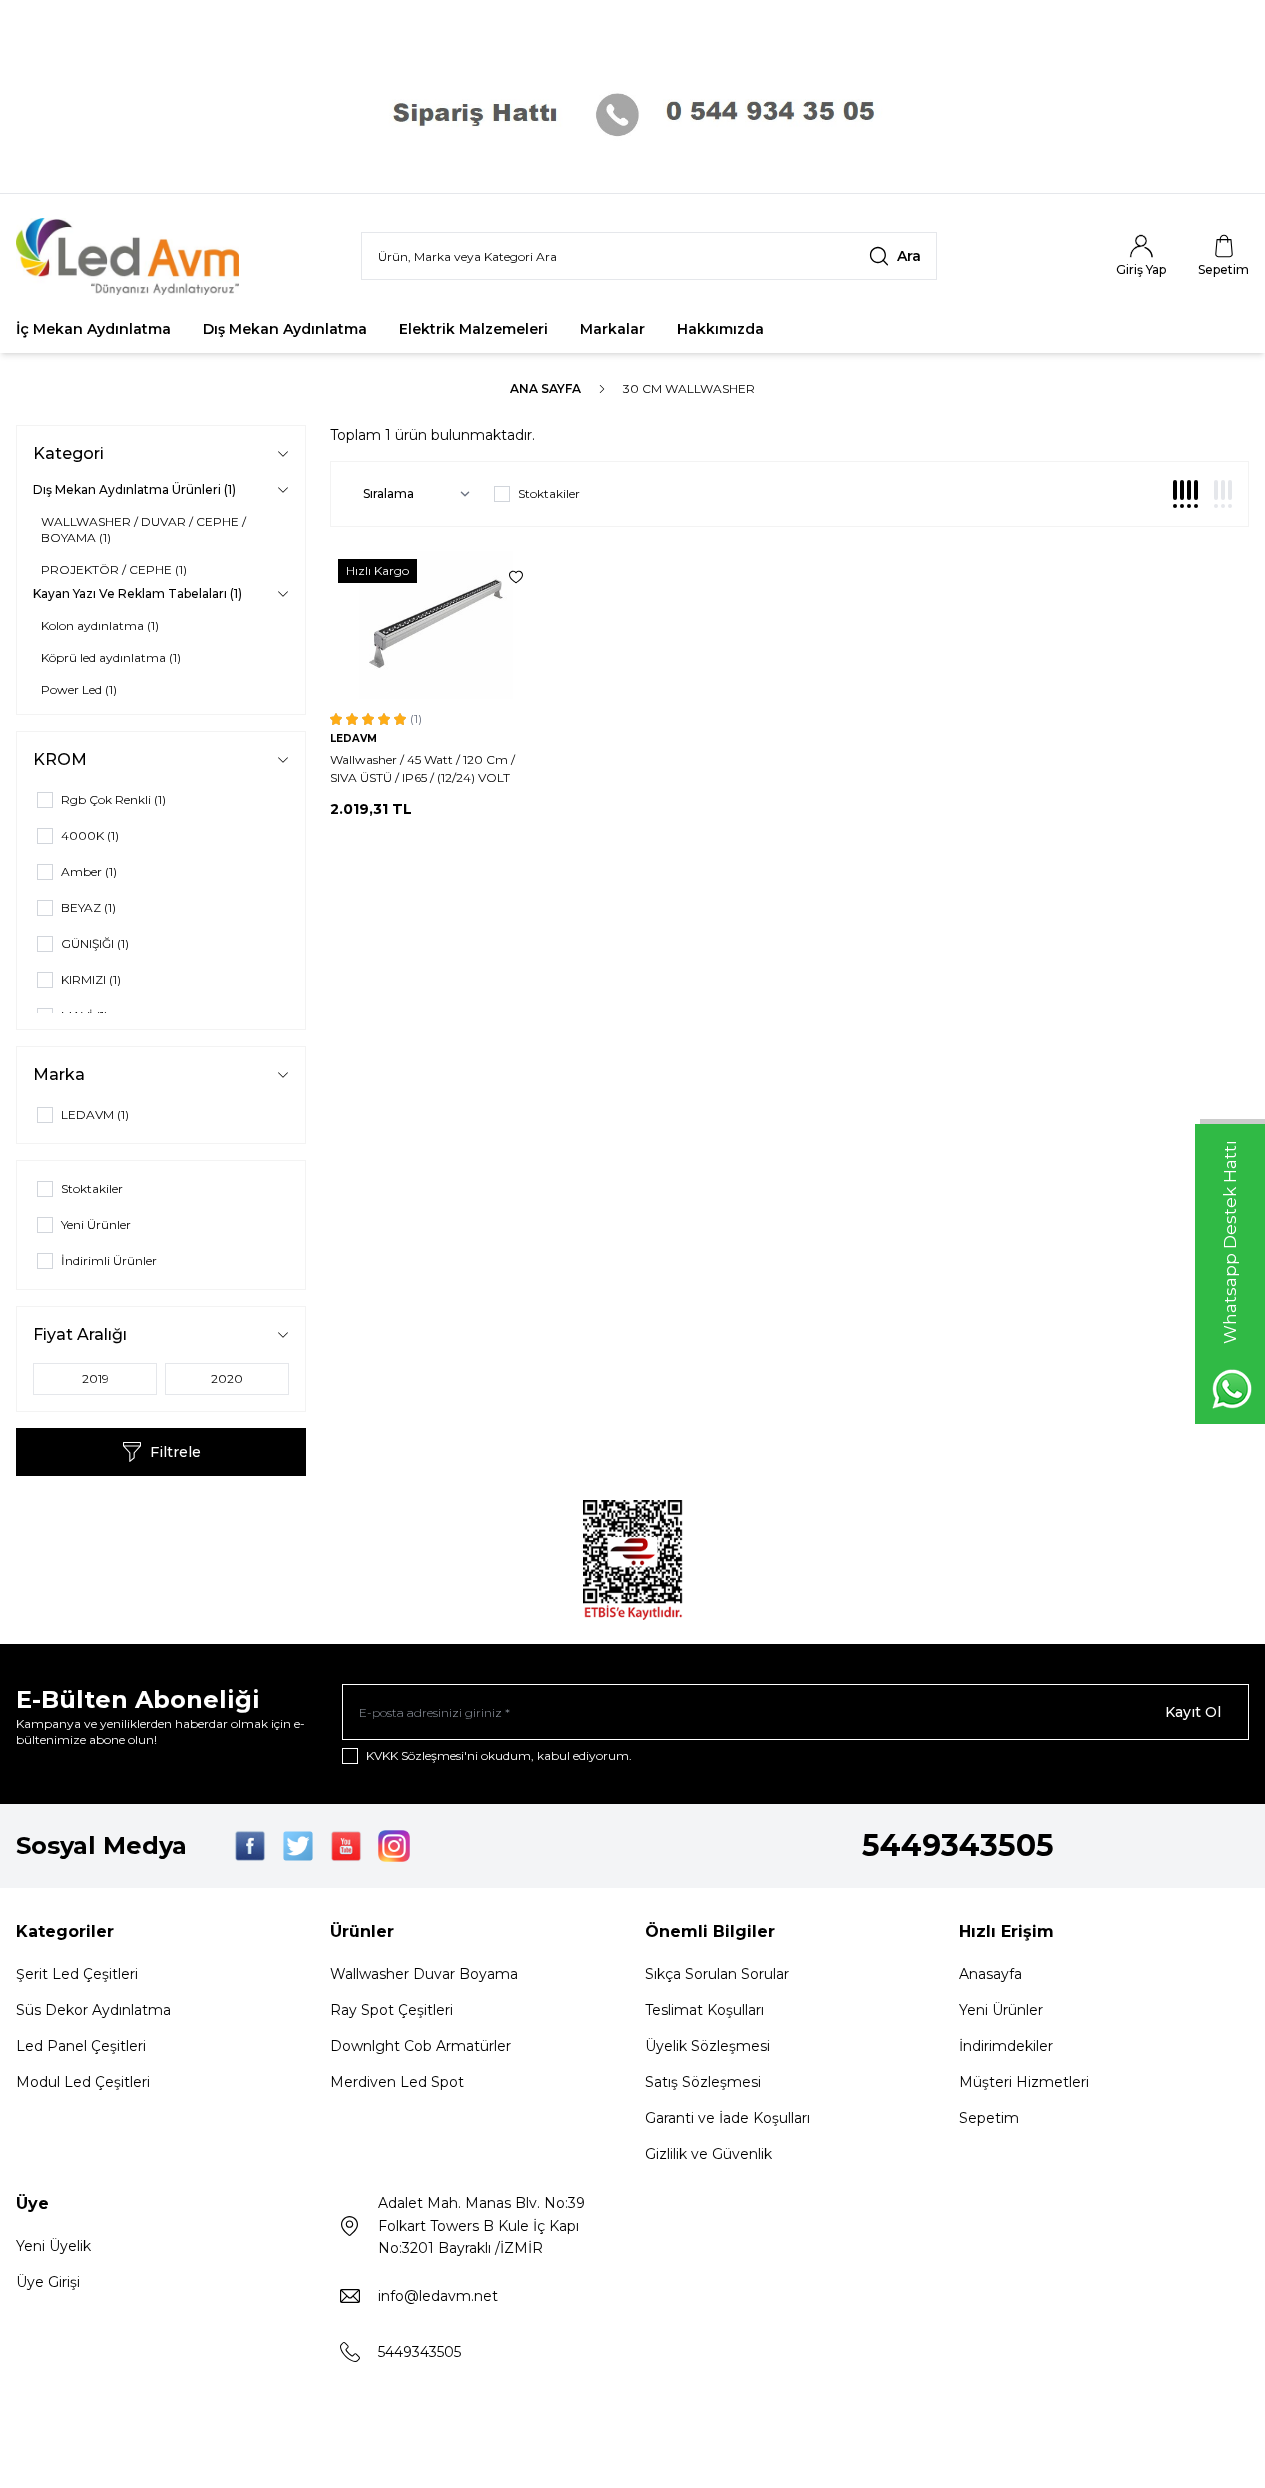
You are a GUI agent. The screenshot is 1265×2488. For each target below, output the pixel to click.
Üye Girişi (48, 2282)
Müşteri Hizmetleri (1024, 2082)
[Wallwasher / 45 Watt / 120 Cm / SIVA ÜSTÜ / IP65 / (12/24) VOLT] (436, 625)
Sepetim (989, 2118)
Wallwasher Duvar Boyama (424, 1974)
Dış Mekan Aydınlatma (285, 329)
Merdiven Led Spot (397, 2082)
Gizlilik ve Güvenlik (708, 2154)
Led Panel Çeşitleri (81, 2046)
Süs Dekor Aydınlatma (93, 2010)
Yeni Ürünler (1001, 2010)
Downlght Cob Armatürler (420, 2046)
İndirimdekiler (1006, 2046)
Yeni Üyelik (53, 2246)
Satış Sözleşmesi (703, 2082)
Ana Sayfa (545, 388)
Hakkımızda (720, 329)
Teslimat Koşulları (704, 2010)
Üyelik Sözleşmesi (707, 2046)
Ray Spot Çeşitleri (391, 2010)
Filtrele (175, 1452)
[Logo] (136, 256)
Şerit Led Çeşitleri (77, 1974)
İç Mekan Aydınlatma (93, 329)
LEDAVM (353, 738)
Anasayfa (990, 1974)
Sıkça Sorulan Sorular (717, 1974)
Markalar (612, 329)
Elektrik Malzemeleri (473, 329)
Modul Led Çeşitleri (83, 2082)
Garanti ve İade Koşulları (727, 2118)
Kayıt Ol (1193, 1712)
